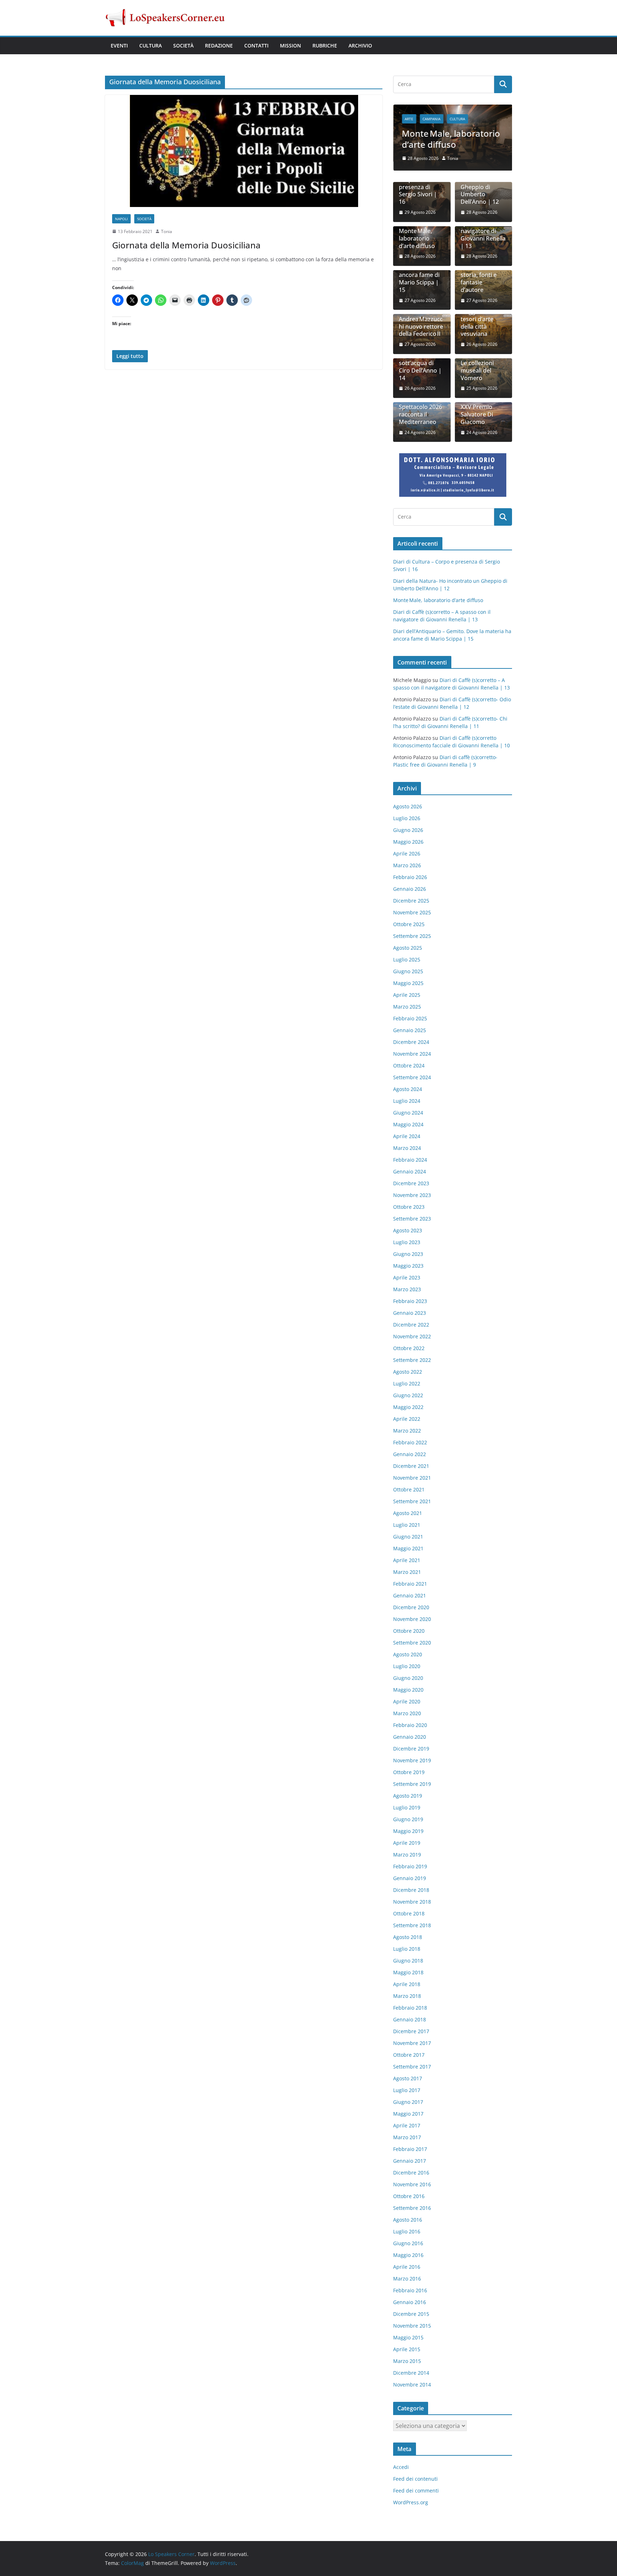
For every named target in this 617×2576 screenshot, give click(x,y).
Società (183, 46)
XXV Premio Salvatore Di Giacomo (477, 414)
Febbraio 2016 (410, 2290)
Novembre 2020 (412, 1619)
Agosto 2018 (408, 1937)
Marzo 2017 (407, 2137)
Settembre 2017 (412, 2067)
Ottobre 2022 (409, 1348)
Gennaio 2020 (410, 1737)
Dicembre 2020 (411, 1607)
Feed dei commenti (416, 2491)
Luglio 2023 (407, 1242)
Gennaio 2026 (410, 889)
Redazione (219, 46)
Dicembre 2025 (411, 901)
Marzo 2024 (407, 1148)
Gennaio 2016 (410, 2302)
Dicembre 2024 (411, 1042)
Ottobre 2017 (409, 2055)
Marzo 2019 (407, 1855)
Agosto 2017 (408, 2078)
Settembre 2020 (412, 1643)
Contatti (256, 46)
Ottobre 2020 (409, 1631)
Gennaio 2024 (410, 1171)
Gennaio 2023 (410, 1313)
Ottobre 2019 (409, 1772)
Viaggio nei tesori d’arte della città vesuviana (477, 323)
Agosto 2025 (408, 948)
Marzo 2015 (407, 2361)
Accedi (401, 2467)
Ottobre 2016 (409, 2196)
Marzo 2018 (407, 1996)
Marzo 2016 (407, 2279)
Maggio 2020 (408, 1690)
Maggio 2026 (408, 842)
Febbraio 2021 (410, 1584)
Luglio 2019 (407, 1807)
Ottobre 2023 (409, 1207)
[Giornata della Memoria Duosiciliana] (244, 151)
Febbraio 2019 (410, 1866)
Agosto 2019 (408, 1796)
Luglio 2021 (407, 1525)
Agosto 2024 (408, 1089)
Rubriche (325, 46)
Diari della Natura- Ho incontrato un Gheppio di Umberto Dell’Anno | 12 (480, 183)
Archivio (360, 46)
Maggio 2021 (408, 1548)
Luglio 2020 (407, 1666)
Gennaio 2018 (410, 2019)
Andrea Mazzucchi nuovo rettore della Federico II (421, 327)
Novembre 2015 (412, 2326)
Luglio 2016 (407, 2231)
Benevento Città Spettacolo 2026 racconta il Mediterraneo (420, 411)
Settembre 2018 (412, 1925)
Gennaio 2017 (410, 2161)
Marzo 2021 (407, 1572)
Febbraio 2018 (410, 2008)
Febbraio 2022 (410, 1442)
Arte (409, 119)
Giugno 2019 (408, 1819)
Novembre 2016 (412, 2184)
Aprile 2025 (407, 995)
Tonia (167, 231)
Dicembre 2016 (411, 2173)
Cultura (151, 46)
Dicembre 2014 (411, 2373)
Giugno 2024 (408, 1113)
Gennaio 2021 (410, 1595)
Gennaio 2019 (410, 1878)
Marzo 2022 (407, 1431)
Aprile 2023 (407, 1277)
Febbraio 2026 (410, 877)
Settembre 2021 (412, 1501)
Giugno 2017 (408, 2102)
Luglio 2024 (407, 1101)
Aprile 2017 (407, 2125)
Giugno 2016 (408, 2243)
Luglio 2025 (407, 959)
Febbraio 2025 (410, 1018)
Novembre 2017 (412, 2043)
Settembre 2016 (412, 2208)
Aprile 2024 (407, 1136)
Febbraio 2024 (410, 1160)
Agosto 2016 (408, 2220)
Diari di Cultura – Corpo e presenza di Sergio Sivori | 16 (421, 187)
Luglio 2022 (407, 1383)
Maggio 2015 (408, 2337)
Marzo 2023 (407, 1289)
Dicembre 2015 (411, 2314)
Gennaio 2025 (410, 1030)
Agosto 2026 (408, 806)
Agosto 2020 (408, 1654)
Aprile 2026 (407, 853)
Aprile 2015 (407, 2349)
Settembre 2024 (412, 1077)
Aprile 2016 (407, 2267)
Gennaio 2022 (410, 1454)
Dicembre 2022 (411, 1325)
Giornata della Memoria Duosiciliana (186, 245)
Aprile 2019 (407, 1843)
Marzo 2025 (407, 1007)
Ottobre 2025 (409, 924)
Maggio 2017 (408, 2114)
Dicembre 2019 (411, 1749)
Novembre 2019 (412, 1760)
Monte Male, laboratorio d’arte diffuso (451, 139)
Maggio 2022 (408, 1407)
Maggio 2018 (408, 1972)
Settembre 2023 (412, 1219)
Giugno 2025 (408, 971)
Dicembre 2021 (411, 1466)
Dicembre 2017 (411, 2031)
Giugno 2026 (408, 830)
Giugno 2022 (408, 1395)
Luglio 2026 (407, 818)
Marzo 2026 (407, 865)
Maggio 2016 (408, 2255)
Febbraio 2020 (410, 1725)
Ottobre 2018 (409, 1913)
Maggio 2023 (408, 1266)
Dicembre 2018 (411, 1890)
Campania (431, 119)
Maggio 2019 (408, 1831)
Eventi (119, 46)
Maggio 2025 (408, 983)
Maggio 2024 (408, 1124)
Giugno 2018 (408, 1961)
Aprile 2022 (407, 1419)
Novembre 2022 (412, 1336)
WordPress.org (411, 2502)
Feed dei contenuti (415, 2479)
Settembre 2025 (412, 936)
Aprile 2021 (407, 1560)
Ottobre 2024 (409, 1065)
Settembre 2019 (412, 1784)
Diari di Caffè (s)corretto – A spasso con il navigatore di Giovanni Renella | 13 (483, 228)
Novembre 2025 (412, 912)
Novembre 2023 (412, 1195)
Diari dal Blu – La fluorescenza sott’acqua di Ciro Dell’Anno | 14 (421, 363)
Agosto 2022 (408, 1372)
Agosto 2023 (408, 1230)
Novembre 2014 (412, 2385)
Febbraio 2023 (410, 1301)
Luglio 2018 (407, 1949)
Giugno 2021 (408, 1537)
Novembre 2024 (412, 1054)
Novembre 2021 (412, 1478)
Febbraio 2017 (410, 2149)
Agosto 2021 (408, 1513)
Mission (290, 46)
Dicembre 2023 (411, 1183)
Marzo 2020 (407, 1713)
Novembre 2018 (412, 1902)
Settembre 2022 (412, 1360)
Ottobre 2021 (409, 1489)
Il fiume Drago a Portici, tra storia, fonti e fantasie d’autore (482, 275)
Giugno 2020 (408, 1678)
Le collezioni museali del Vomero (477, 370)
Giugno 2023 (408, 1254)
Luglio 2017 (407, 2090)
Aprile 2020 (407, 1701)
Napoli (121, 219)
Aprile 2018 (407, 1984)
